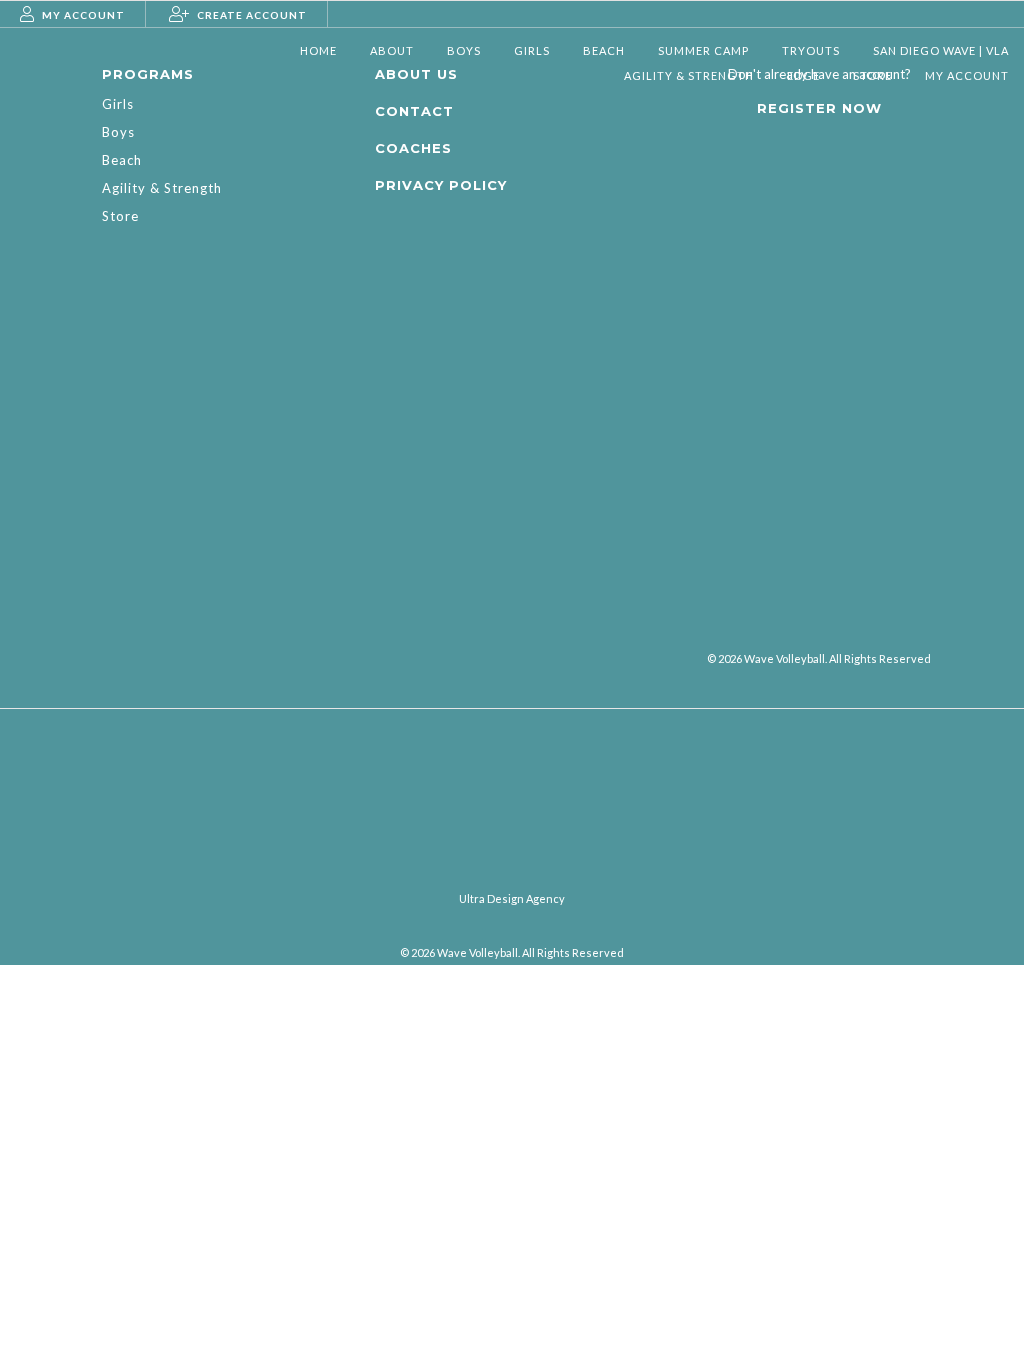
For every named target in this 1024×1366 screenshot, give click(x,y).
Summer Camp (703, 50)
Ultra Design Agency (512, 898)
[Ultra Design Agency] (512, 874)
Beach (122, 160)
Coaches (413, 148)
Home (318, 50)
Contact (414, 111)
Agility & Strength (689, 75)
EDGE (803, 75)
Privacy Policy (441, 185)
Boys (118, 132)
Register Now (819, 108)
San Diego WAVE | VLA (941, 50)
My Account (967, 75)
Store (872, 75)
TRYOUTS (811, 50)
